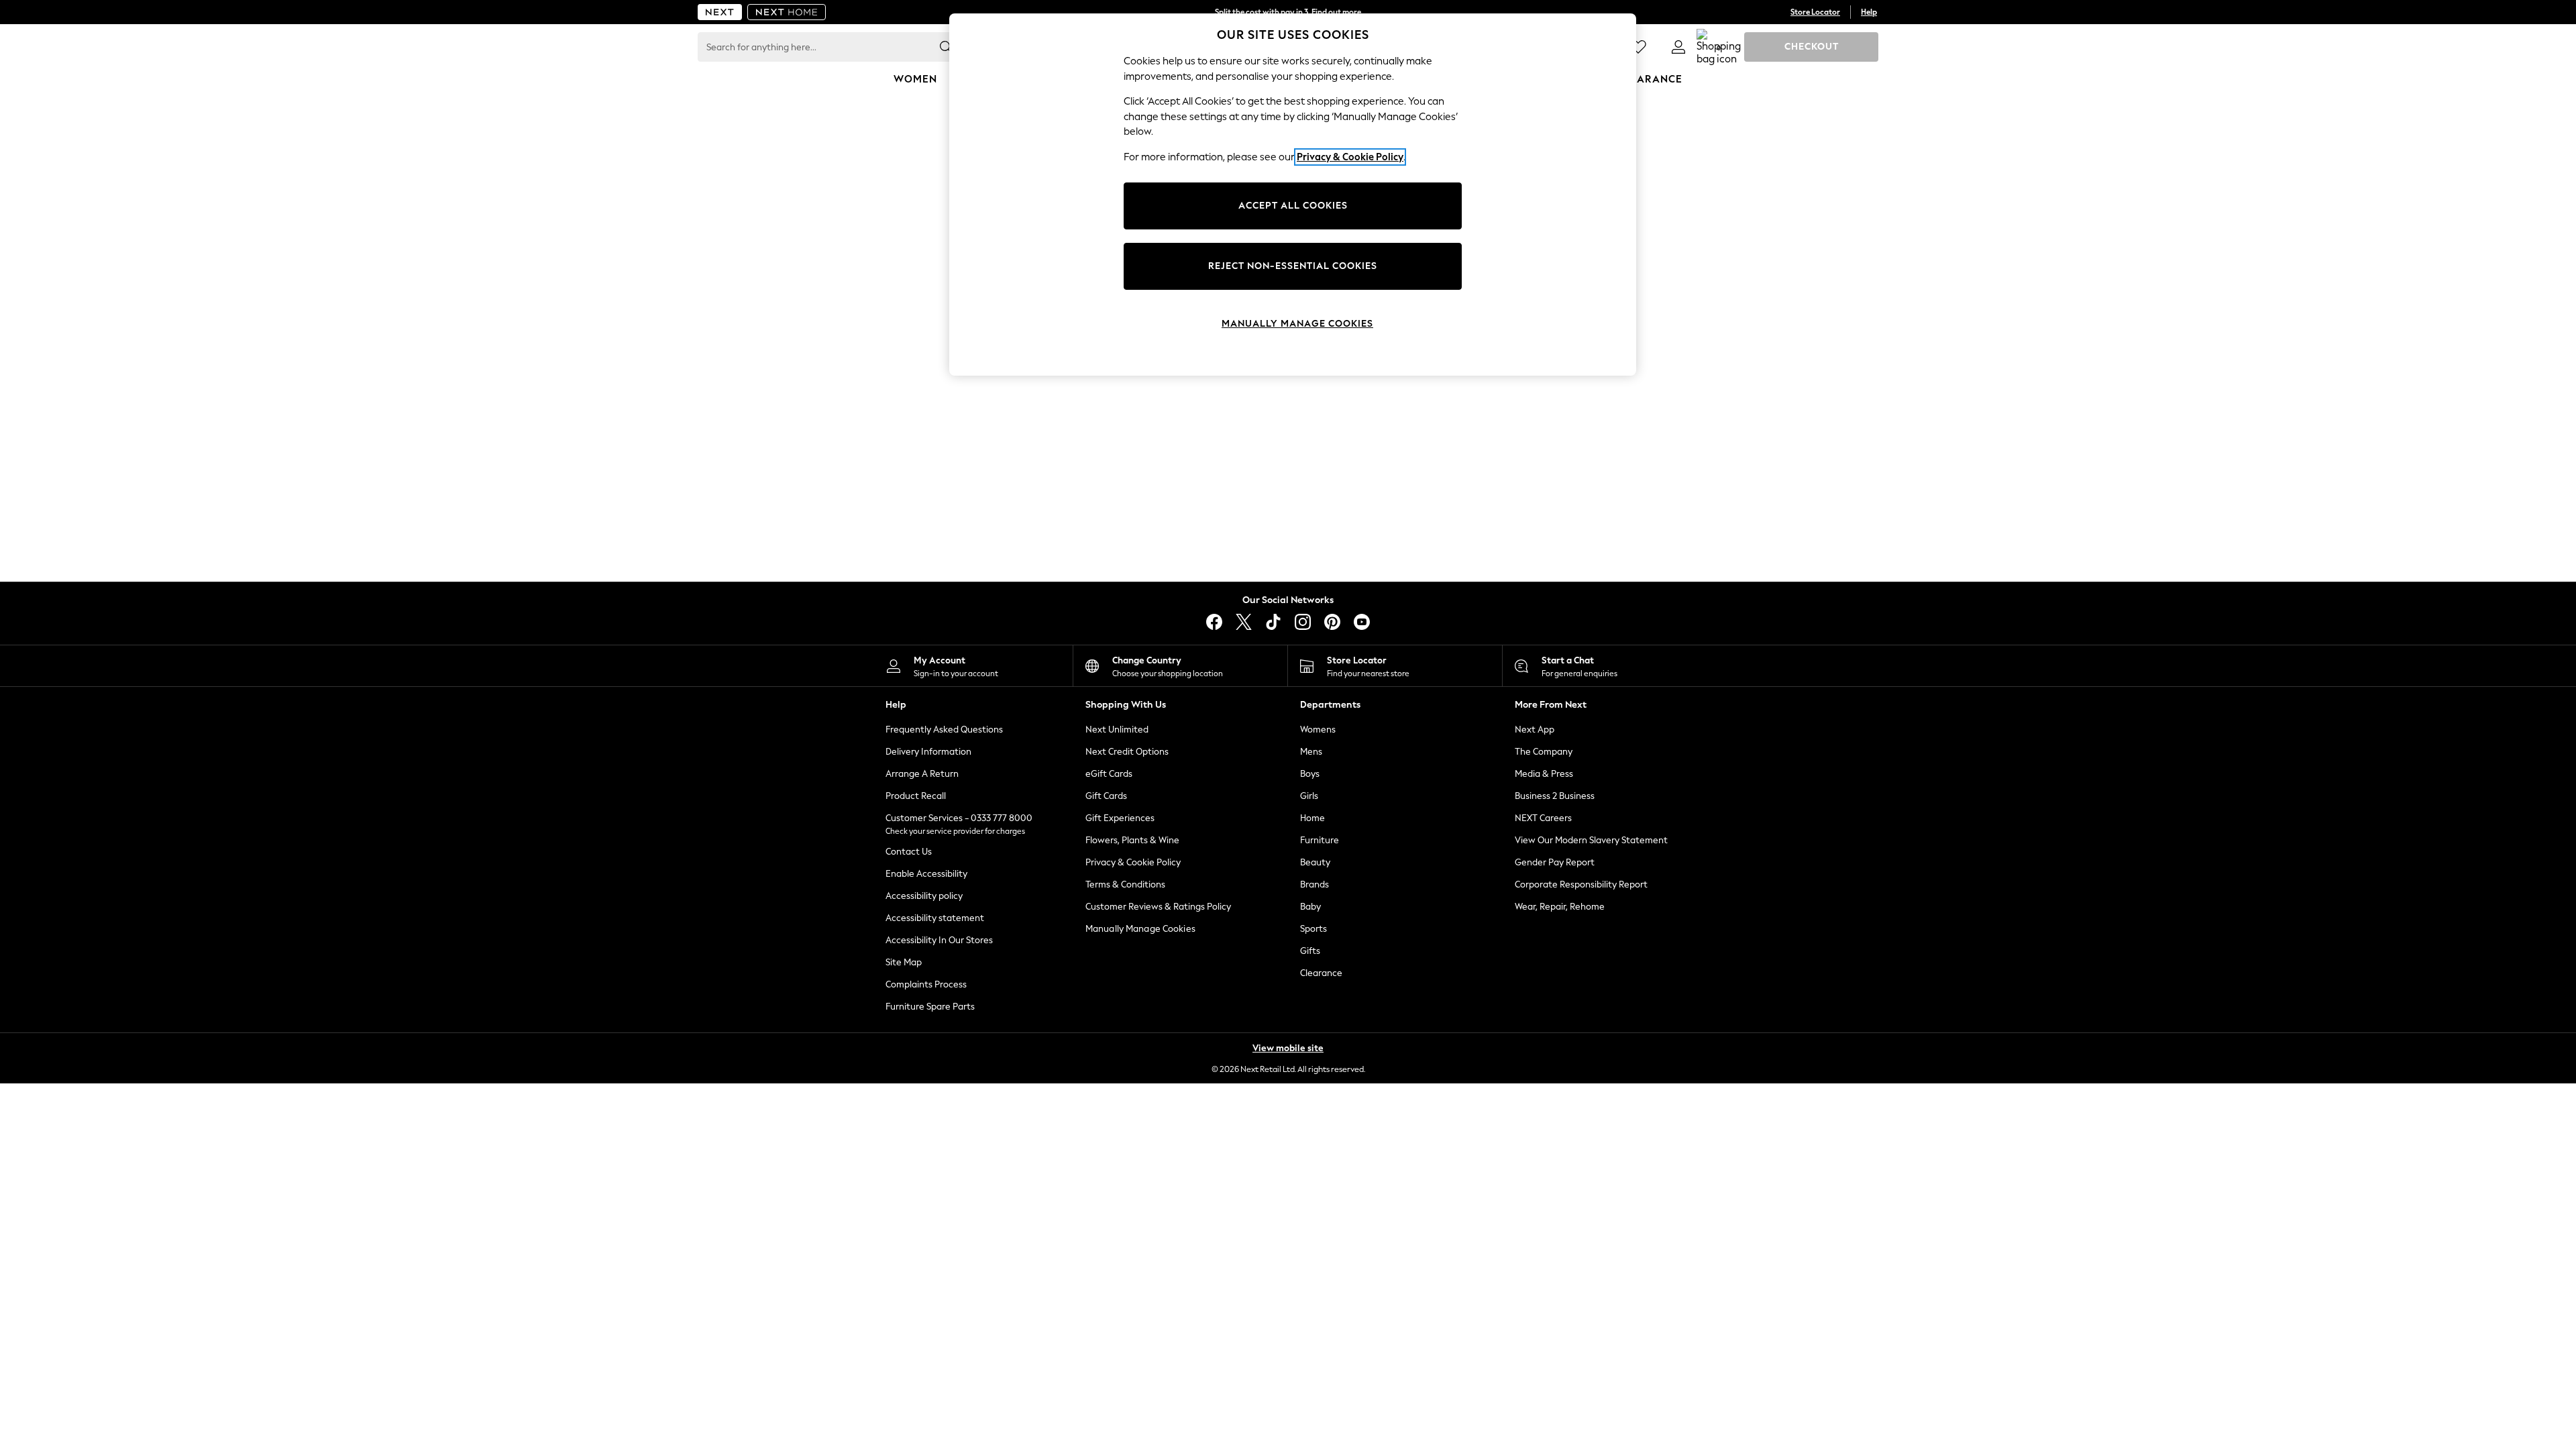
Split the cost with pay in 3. (1288, 12)
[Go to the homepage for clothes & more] (720, 12)
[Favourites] (1638, 47)
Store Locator (1815, 12)
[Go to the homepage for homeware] (787, 12)
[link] (1678, 47)
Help (1869, 12)
